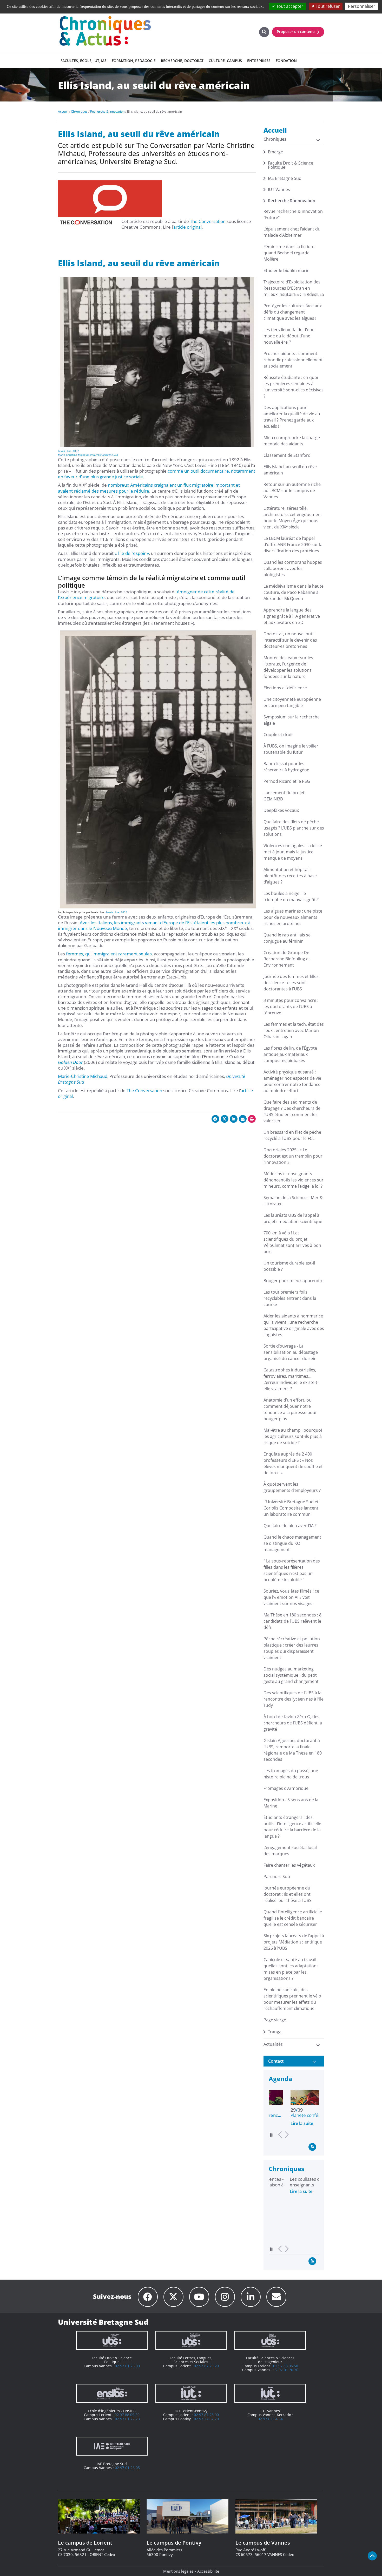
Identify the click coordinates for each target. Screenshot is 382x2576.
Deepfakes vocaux (281, 810)
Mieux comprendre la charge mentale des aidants (292, 441)
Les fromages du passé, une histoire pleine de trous (291, 1774)
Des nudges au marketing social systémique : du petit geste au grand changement (291, 1675)
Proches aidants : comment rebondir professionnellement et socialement (293, 360)
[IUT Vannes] (270, 2393)
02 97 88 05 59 (127, 2415)
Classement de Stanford (287, 455)
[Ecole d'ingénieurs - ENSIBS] (112, 2393)
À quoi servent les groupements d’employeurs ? (292, 1487)
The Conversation (208, 221)
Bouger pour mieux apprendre (294, 1281)
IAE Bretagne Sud (285, 178)
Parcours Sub (277, 1877)
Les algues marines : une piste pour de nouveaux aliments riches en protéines (293, 917)
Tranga (275, 2032)
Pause (271, 2135)
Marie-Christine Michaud (73, 455)
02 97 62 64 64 (270, 2419)
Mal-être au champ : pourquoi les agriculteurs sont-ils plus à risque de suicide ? (293, 1436)
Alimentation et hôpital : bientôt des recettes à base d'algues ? (290, 876)
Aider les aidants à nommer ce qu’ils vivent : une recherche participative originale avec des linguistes (294, 1325)
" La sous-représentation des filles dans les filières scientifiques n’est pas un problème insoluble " (292, 1570)
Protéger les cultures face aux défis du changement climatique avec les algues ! (293, 312)
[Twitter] (173, 2297)
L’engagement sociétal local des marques (290, 1851)
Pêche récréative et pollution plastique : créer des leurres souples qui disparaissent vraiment (292, 1648)
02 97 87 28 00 (206, 2415)
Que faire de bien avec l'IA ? (290, 1526)
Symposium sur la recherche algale (292, 720)
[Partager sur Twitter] (225, 1119)
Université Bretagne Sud (104, 455)
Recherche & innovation (292, 201)
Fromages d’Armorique (286, 1788)
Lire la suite (280, 2123)
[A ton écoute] (276, 2297)
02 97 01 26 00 (127, 2366)
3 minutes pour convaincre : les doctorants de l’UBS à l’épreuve (291, 1007)
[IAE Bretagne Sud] (112, 2446)
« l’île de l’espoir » (132, 553)
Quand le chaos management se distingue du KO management (292, 1543)
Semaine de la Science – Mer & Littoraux (293, 1201)
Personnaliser (362, 6)
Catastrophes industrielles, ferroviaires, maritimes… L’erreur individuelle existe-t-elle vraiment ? (291, 1379)
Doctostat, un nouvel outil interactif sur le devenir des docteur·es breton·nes (290, 640)
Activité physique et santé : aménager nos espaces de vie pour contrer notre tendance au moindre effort (292, 1081)
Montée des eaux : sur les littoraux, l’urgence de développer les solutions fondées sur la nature (288, 667)
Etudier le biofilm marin (286, 270)
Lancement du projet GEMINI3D (284, 796)
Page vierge (275, 2020)
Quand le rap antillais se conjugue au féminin (287, 938)
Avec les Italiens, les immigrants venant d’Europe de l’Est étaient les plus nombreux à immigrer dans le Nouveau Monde (154, 925)
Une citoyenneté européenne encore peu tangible (292, 702)
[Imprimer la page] (252, 1119)
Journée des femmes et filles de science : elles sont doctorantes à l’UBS (291, 983)
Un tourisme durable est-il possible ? (289, 1266)
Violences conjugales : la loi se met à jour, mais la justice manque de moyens (293, 852)
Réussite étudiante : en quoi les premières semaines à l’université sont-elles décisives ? (294, 387)
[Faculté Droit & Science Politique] (112, 2340)
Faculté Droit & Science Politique (291, 165)
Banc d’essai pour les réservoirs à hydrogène (286, 767)
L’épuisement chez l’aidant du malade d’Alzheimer (292, 232)
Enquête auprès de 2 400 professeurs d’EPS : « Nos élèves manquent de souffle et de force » (293, 1463)
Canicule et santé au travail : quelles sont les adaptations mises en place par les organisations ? (291, 1969)
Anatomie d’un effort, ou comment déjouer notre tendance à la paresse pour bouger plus (290, 1409)
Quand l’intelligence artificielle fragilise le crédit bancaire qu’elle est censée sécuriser (293, 1918)
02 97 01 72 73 (127, 2419)
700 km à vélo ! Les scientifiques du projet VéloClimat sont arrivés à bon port (292, 1242)
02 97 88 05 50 (286, 2366)
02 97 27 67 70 (206, 2419)
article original (187, 227)
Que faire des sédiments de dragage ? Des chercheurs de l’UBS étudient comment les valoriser (292, 1111)
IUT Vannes (279, 189)
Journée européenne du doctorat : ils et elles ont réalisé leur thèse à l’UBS (288, 1894)
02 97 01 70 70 (286, 2370)
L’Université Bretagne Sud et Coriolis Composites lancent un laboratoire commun (291, 1508)
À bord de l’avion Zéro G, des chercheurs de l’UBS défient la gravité (293, 1723)
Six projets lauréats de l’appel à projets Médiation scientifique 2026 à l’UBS (294, 1942)
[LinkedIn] (251, 2297)
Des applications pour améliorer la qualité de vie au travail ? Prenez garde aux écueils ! (292, 417)
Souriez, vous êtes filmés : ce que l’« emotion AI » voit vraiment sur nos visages (291, 1597)
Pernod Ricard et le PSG (287, 781)
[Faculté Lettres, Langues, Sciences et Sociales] (191, 2340)
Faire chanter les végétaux (289, 1865)
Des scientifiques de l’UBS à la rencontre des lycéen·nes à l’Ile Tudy (294, 1699)
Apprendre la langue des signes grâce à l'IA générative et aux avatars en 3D (292, 616)
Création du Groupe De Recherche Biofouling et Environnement (287, 959)
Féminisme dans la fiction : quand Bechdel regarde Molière (289, 253)
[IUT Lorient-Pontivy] (191, 2393)
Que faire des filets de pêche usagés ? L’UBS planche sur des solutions (294, 828)
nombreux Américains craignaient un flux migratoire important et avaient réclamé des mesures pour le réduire (149, 488)
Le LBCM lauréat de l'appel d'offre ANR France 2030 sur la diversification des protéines (293, 545)
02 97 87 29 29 (206, 2366)
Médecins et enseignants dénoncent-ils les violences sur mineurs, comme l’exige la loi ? (294, 1180)
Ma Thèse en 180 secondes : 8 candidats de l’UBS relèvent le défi (292, 1621)
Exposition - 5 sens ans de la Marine (291, 1803)
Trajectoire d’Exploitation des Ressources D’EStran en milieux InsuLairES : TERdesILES (294, 288)
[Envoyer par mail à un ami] (243, 1119)
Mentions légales (178, 2571)
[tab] (294, 2061)
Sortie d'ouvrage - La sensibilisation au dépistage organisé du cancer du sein (291, 1352)
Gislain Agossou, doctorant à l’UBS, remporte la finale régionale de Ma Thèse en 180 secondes (293, 1750)
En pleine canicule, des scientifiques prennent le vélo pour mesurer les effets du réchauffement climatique (292, 1999)
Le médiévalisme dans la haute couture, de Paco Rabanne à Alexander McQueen (294, 592)
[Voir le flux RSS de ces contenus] (312, 2147)
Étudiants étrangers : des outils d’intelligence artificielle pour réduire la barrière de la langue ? (292, 1827)
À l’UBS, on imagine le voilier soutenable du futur (291, 749)
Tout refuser (327, 6)
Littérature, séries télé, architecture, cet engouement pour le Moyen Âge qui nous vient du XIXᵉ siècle (293, 518)
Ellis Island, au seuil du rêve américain (290, 470)
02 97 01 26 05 (127, 2468)
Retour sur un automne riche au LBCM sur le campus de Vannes (292, 491)
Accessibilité (208, 2571)
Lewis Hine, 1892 (68, 451)
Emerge (275, 152)
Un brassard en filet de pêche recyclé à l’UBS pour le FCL (292, 1135)
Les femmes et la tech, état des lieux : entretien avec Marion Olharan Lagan (294, 1030)
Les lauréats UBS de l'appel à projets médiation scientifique (293, 1218)
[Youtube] (199, 2297)
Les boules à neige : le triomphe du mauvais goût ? (291, 896)
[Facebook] (148, 2297)
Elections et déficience (285, 688)
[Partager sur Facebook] (215, 1119)
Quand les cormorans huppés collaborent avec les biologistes (293, 568)
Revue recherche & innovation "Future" (293, 214)
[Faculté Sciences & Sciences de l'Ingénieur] (270, 2340)
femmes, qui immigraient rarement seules (109, 954)
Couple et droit (278, 735)
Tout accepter (289, 6)
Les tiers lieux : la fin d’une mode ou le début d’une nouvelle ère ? (289, 336)
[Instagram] (225, 2297)
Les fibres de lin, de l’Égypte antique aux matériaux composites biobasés (290, 1054)
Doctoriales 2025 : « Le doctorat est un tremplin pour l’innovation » (293, 1156)
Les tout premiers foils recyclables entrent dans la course (290, 1298)
